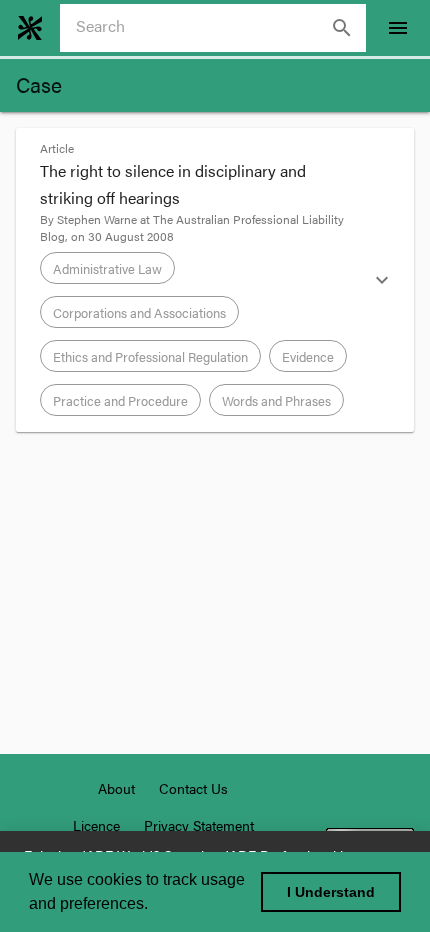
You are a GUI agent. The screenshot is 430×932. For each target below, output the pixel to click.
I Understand (331, 892)
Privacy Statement (199, 825)
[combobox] (221, 28)
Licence (96, 825)
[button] (215, 280)
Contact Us (193, 788)
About (116, 788)
